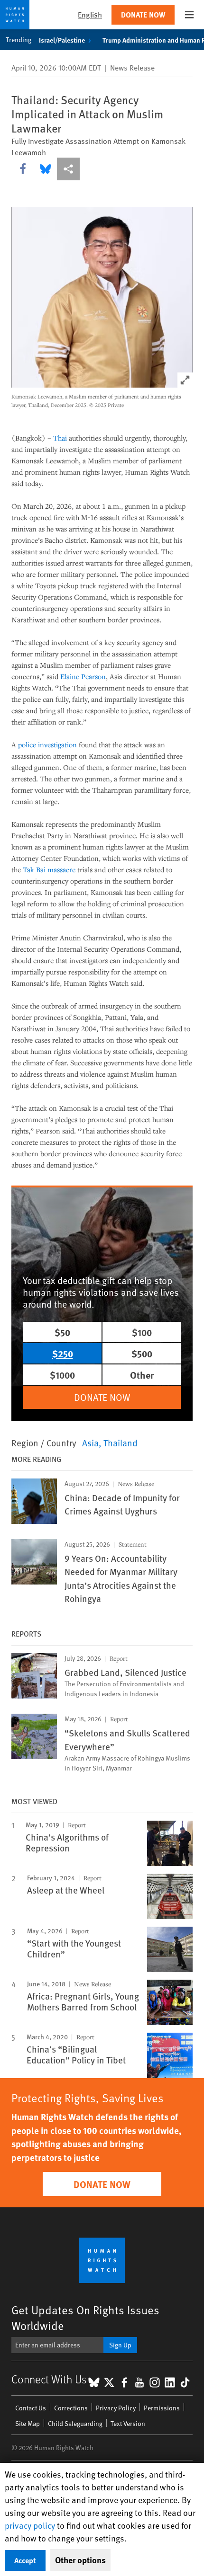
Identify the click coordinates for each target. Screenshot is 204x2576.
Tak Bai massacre (49, 869)
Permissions (162, 2408)
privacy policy (30, 2525)
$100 (142, 1332)
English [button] (90, 14)
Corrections (71, 2408)
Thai (60, 438)
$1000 (62, 1375)
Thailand (121, 1443)
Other (142, 1375)
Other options (80, 2560)
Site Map (28, 2423)
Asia (90, 1443)
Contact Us (31, 2408)
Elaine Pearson (83, 676)
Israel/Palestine (62, 40)
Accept (25, 2560)
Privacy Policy (116, 2408)
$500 (142, 1353)
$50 (62, 1332)
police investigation (47, 744)
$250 (63, 1353)
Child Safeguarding (75, 2423)
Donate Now (143, 14)
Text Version (128, 2423)
